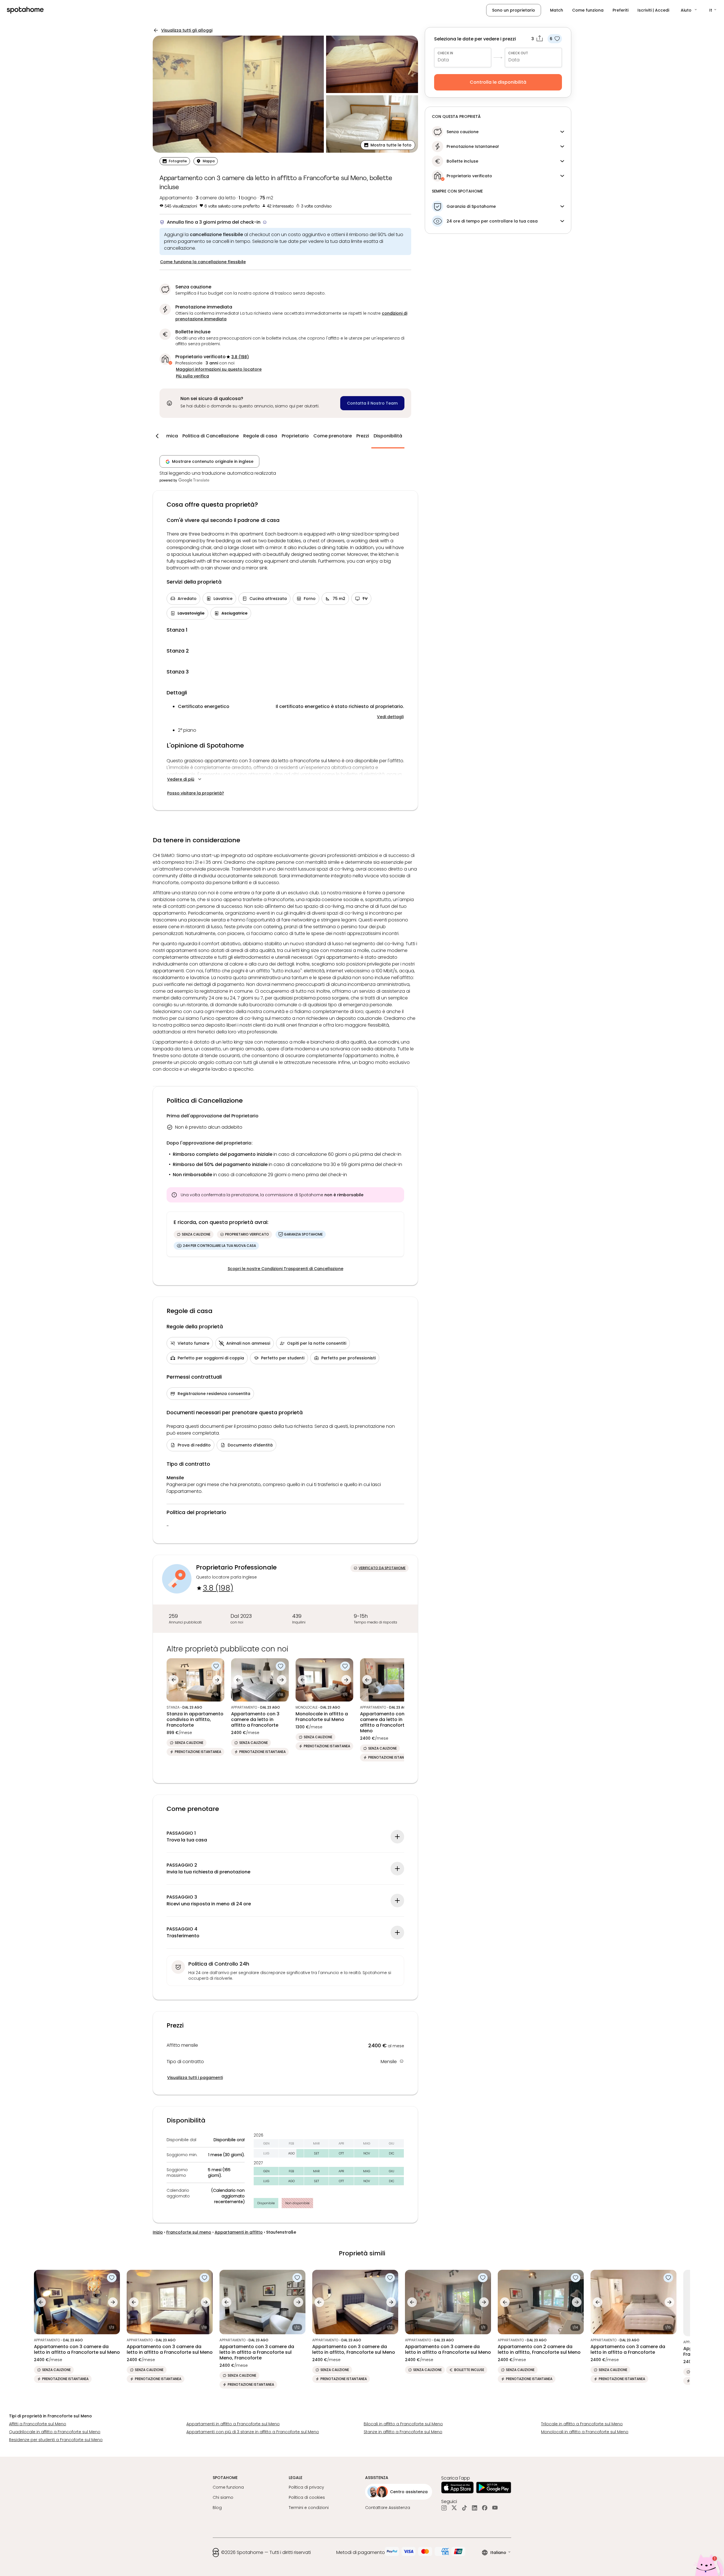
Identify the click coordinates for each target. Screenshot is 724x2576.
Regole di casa (260, 436)
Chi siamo (223, 2497)
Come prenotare (333, 436)
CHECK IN (445, 53)
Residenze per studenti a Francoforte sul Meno (56, 2440)
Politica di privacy (306, 2487)
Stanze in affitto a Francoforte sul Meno (403, 2432)
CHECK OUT (518, 53)
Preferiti (620, 10)
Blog (217, 2508)
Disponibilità (388, 436)
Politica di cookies (307, 2497)
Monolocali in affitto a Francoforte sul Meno (585, 2432)
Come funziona (588, 10)
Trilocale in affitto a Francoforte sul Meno (582, 2424)
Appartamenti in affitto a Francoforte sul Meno (233, 2424)
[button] (689, 10)
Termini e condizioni (309, 2508)
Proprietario (295, 436)
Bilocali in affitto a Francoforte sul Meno (403, 2424)
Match (557, 10)
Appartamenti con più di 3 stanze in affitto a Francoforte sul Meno (253, 2432)
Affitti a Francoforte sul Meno (38, 2424)
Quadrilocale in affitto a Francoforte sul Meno (55, 2432)
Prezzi (363, 436)
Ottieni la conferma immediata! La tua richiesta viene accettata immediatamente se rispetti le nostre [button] (291, 316)
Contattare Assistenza (388, 2508)
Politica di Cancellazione (211, 436)
